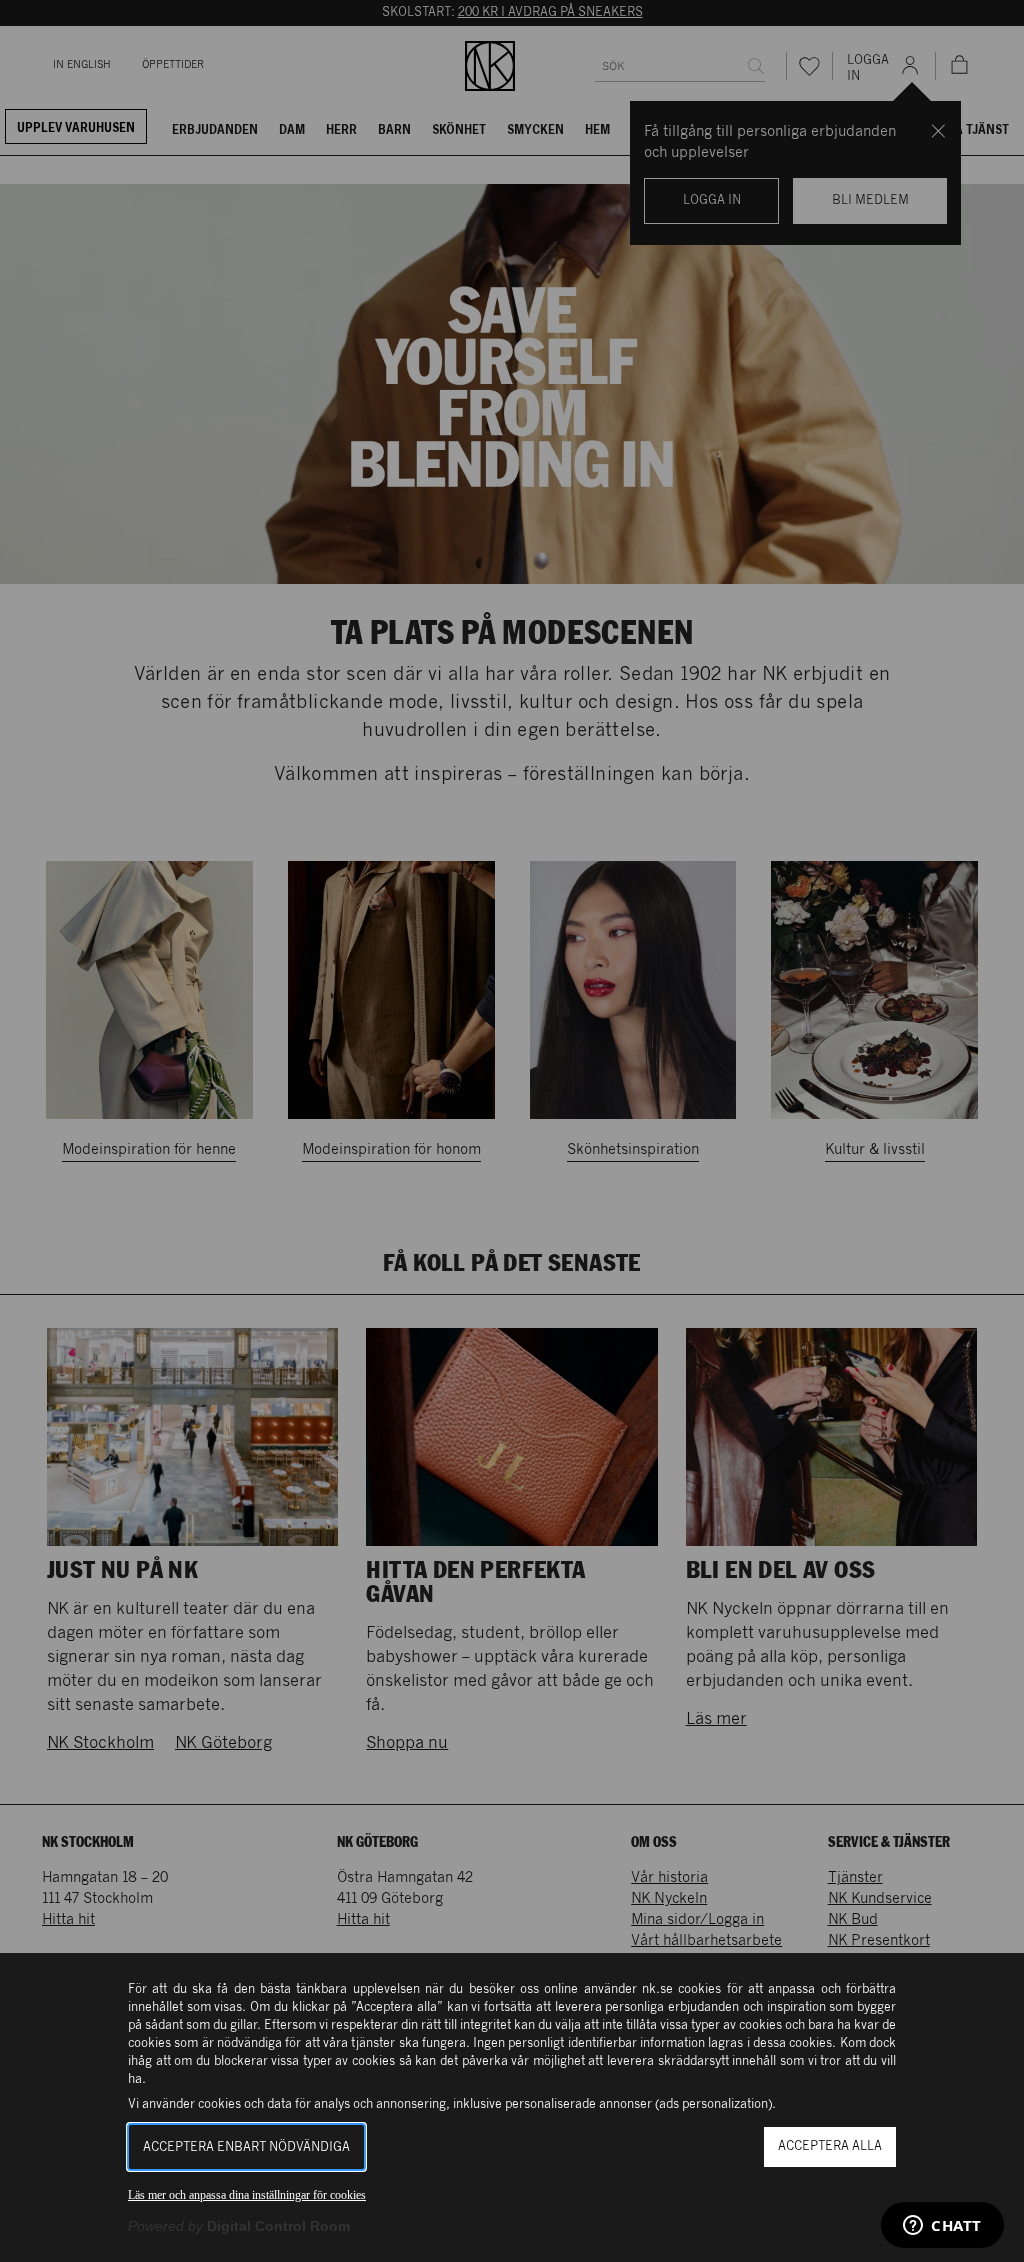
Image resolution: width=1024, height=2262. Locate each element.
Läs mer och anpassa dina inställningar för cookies (247, 2195)
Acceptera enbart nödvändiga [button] (246, 2147)
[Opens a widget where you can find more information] (942, 2227)
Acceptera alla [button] (830, 2146)
